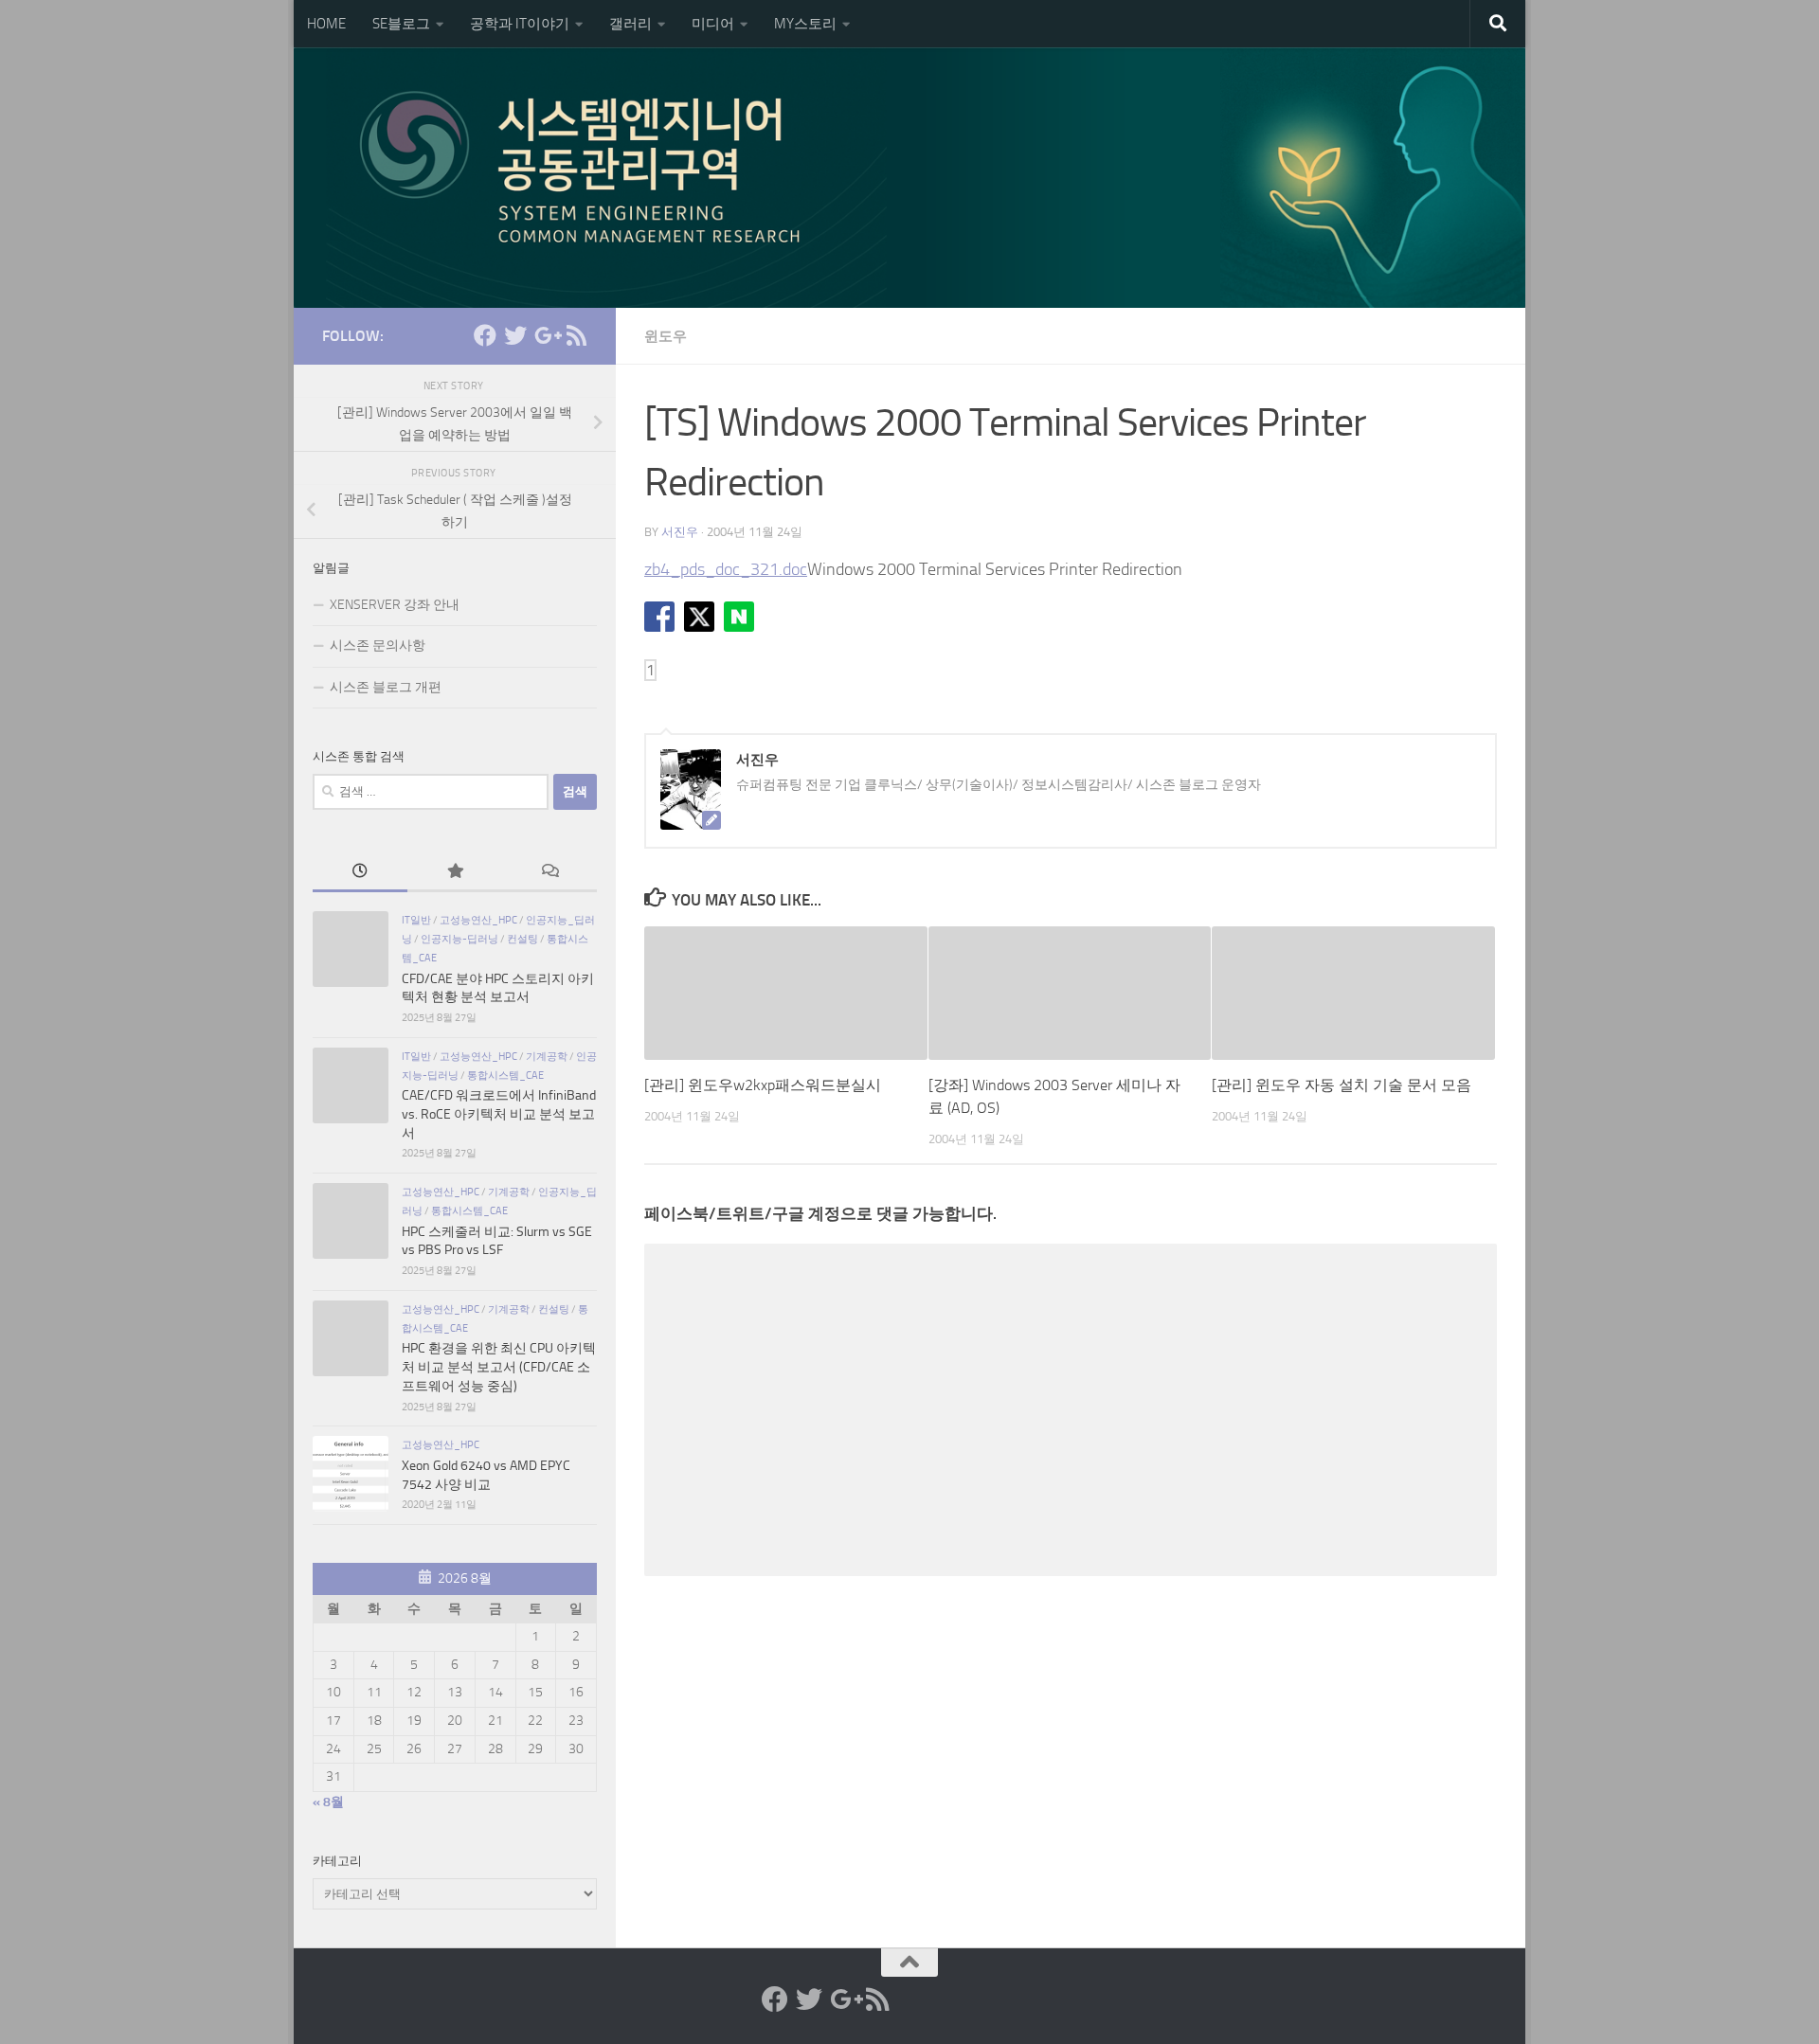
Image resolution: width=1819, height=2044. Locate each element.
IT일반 (416, 920)
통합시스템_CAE (505, 1075)
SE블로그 (401, 24)
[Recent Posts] (360, 873)
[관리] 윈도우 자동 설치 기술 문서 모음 (1342, 1085)
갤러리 (630, 24)
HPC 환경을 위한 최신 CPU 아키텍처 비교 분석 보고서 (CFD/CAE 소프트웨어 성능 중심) (499, 1367)
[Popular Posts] (455, 873)
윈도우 (666, 336)
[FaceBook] (485, 335)
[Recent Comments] (549, 873)
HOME (326, 24)
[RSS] (576, 335)
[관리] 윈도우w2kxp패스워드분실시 (763, 1085)
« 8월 (328, 1802)
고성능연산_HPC (478, 920)
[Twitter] (515, 335)
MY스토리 (805, 24)
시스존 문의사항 (378, 645)
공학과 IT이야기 (520, 24)
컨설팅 (522, 939)
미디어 (713, 24)
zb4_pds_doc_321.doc (726, 569)
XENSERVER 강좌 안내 (395, 605)
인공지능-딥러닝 (459, 939)
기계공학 (547, 1056)
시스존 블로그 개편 (386, 687)
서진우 (680, 532)
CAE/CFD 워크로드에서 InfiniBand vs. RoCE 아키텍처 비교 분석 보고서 (499, 1114)
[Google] (546, 335)
